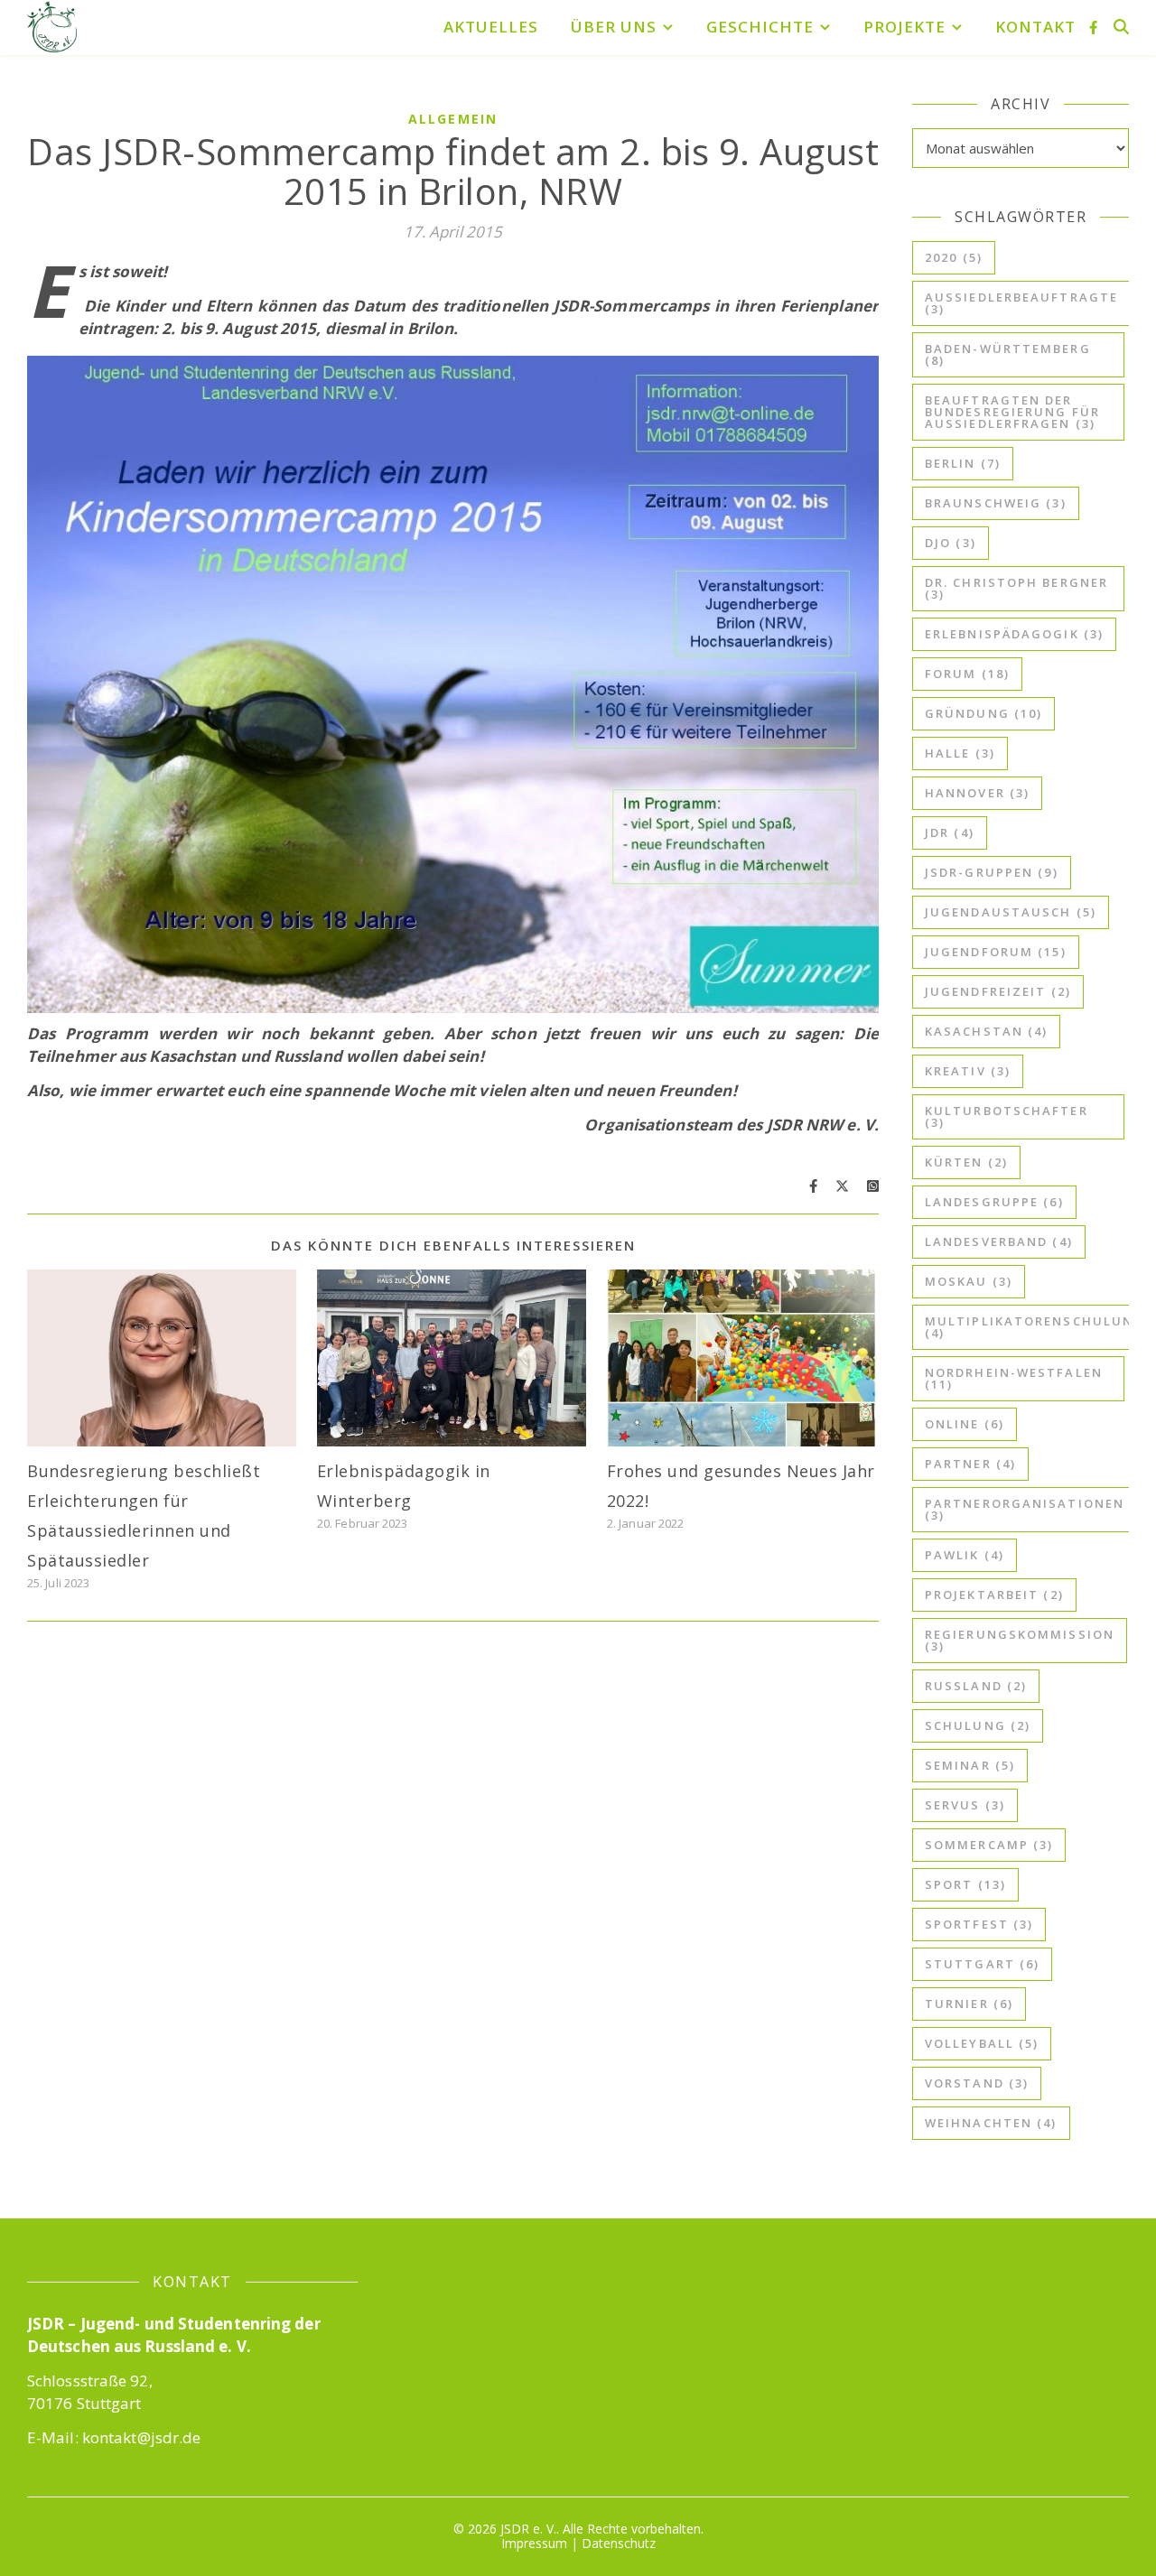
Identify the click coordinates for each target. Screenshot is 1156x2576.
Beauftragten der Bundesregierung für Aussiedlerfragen (1012, 412)
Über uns (614, 27)
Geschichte (760, 27)
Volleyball (982, 2043)
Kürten (966, 1162)
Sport (965, 1884)
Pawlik (965, 1555)
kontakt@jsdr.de (142, 2437)
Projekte (904, 27)
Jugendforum (996, 952)
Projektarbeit (994, 1595)
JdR (950, 832)
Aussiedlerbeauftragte (1021, 303)
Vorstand (977, 2083)
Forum (967, 674)
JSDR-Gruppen (992, 872)
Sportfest (979, 1924)
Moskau (969, 1281)
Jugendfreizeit (998, 991)
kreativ (968, 1071)
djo (951, 543)
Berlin (963, 463)
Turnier (969, 2004)
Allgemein (453, 119)
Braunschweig (996, 503)
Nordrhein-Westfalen (1014, 1378)
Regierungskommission (1020, 1640)
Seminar (970, 1765)
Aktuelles (491, 27)
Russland (976, 1686)
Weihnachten (991, 2123)
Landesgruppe (994, 1202)
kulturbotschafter (1007, 1116)
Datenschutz (619, 2543)
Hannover (977, 793)
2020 (954, 257)
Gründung (984, 713)
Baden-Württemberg (1008, 354)
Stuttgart (982, 1964)
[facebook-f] (1093, 27)
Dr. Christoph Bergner (1016, 588)
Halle (960, 753)
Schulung (978, 1725)
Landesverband (999, 1242)
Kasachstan (986, 1031)
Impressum (534, 2543)
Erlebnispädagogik (1014, 634)
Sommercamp (989, 1845)
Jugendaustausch (1011, 912)
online (965, 1424)
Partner (970, 1464)
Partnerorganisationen (1025, 1509)
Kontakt (1035, 27)
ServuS (965, 1805)
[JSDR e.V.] (52, 27)
